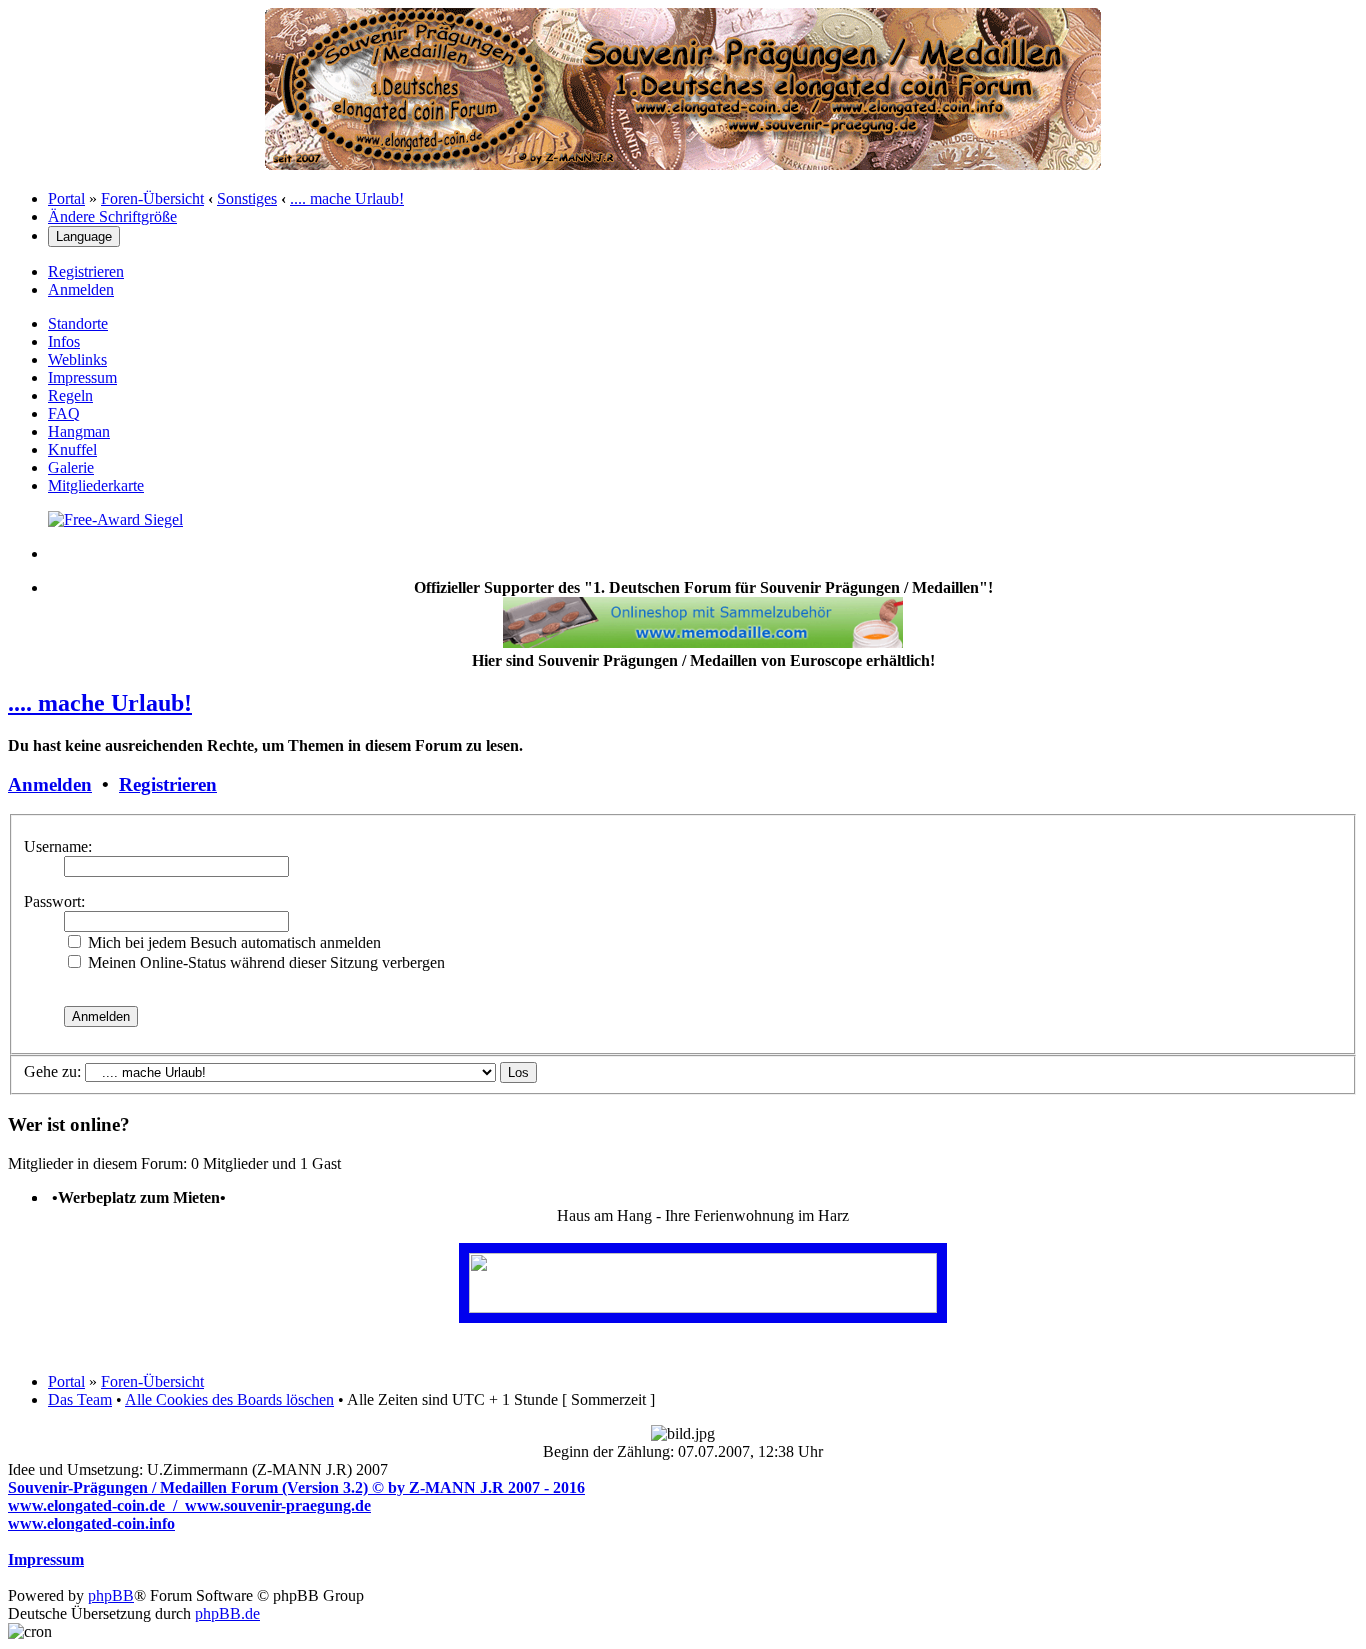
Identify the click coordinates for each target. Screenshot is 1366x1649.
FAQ (64, 413)
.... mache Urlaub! (347, 198)
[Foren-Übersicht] (683, 164)
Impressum (82, 377)
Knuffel (72, 449)
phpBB (111, 1595)
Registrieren (86, 271)
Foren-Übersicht (152, 198)
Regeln (70, 395)
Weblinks (77, 359)
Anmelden (81, 289)
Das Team (80, 1399)
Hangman (79, 431)
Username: (58, 846)
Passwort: (54, 901)
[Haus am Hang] (703, 1307)
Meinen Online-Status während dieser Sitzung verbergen (264, 962)
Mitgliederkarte (96, 485)
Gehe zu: (52, 1071)
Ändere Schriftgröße (112, 216)
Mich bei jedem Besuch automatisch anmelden (232, 942)
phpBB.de (227, 1613)
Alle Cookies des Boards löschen (229, 1399)
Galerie (71, 467)
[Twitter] (115, 519)
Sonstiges (247, 198)
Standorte (78, 323)
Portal (66, 198)
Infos (64, 341)
